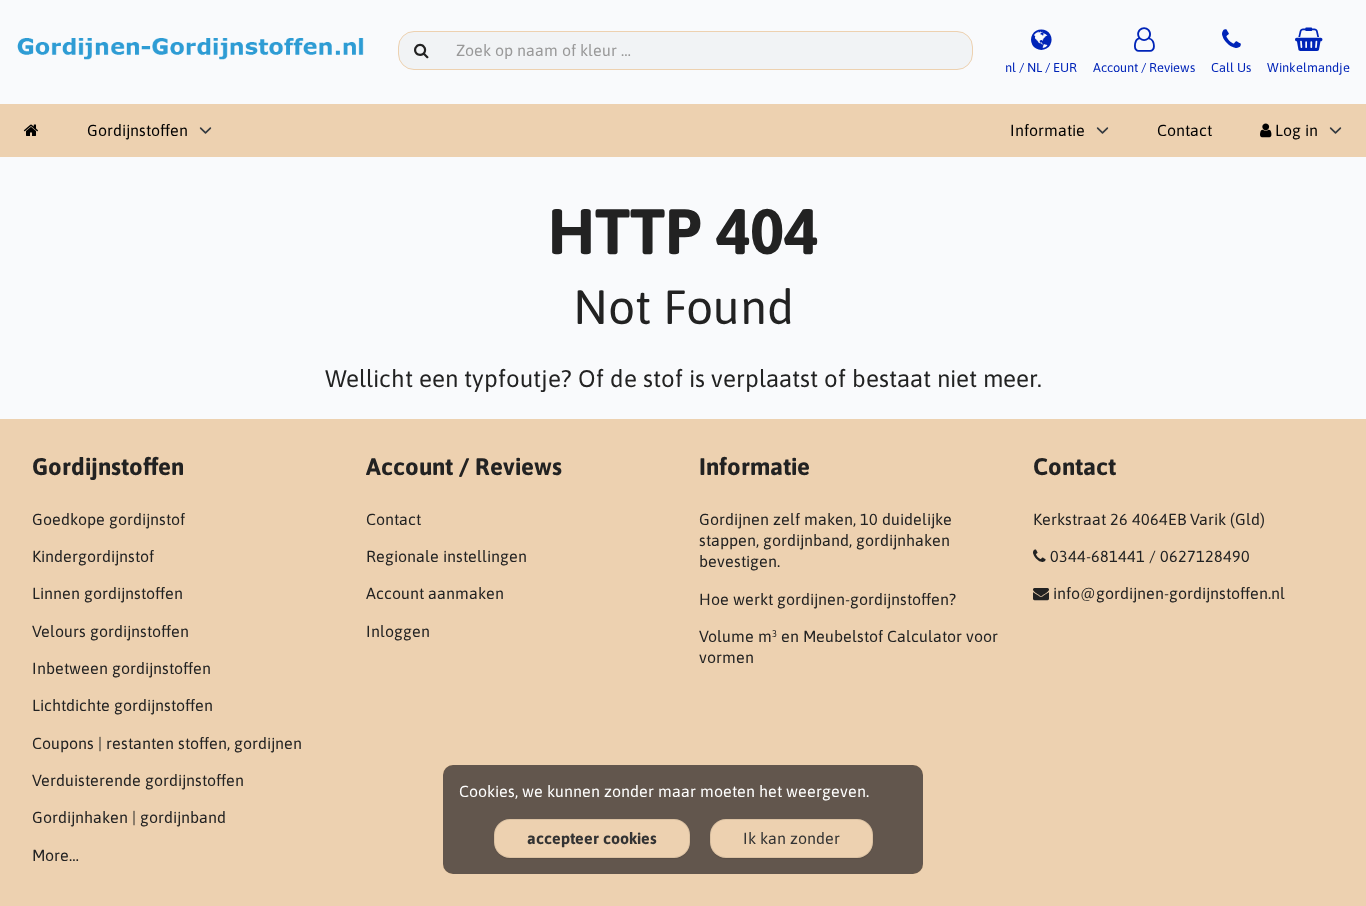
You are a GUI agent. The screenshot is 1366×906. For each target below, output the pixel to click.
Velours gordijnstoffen (110, 631)
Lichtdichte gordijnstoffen (122, 705)
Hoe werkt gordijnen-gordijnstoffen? (827, 599)
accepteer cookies (592, 838)
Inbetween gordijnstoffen (121, 668)
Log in (1294, 130)
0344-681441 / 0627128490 (1150, 556)
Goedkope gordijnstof (108, 519)
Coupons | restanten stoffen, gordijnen (167, 743)
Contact (1184, 130)
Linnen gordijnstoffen (107, 593)
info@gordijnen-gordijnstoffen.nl (1169, 593)
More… (55, 855)
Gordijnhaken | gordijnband (129, 817)
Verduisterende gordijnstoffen (138, 780)
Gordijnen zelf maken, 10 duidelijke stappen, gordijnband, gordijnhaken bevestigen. (825, 540)
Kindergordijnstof (93, 556)
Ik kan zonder (791, 838)
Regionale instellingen (446, 556)
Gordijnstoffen (137, 130)
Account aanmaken (435, 593)
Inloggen (398, 631)
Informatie (1047, 130)
